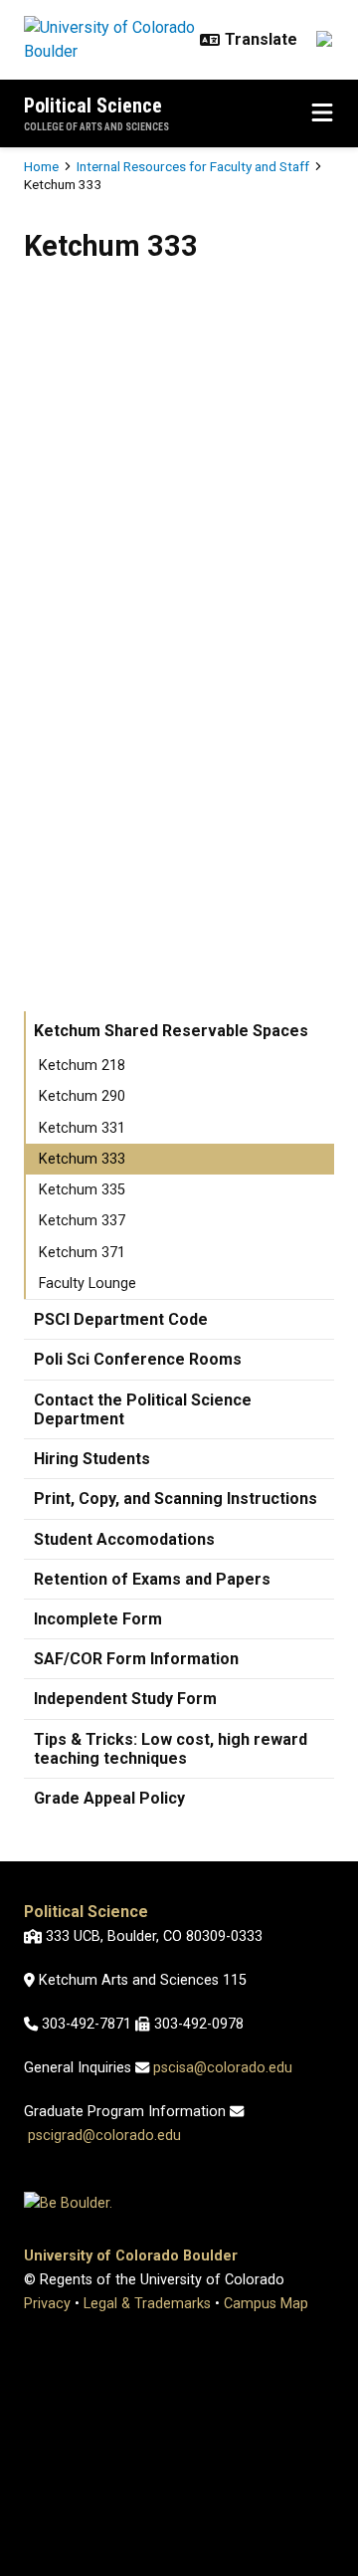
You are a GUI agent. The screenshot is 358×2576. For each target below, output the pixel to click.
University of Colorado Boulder (131, 2256)
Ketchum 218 (82, 1066)
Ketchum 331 (82, 1128)
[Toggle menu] (322, 113)
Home (41, 166)
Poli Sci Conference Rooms (138, 1359)
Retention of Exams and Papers (152, 1579)
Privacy (47, 2304)
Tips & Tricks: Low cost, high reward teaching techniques (171, 1749)
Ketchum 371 (82, 1253)
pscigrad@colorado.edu (104, 2136)
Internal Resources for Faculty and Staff (193, 166)
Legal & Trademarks (147, 2304)
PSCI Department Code (121, 1319)
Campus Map (266, 2304)
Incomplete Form (98, 1619)
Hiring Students (92, 1459)
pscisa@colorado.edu (223, 2068)
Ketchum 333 (82, 1159)
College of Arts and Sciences (96, 127)
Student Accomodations (124, 1539)
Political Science (93, 106)
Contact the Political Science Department (143, 1409)
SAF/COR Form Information (136, 1659)
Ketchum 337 (82, 1221)
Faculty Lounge (88, 1284)
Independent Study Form (125, 1699)
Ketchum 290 (82, 1096)
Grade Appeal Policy (109, 1798)
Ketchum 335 (82, 1190)
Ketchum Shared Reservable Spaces (171, 1031)
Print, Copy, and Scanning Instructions (176, 1499)
